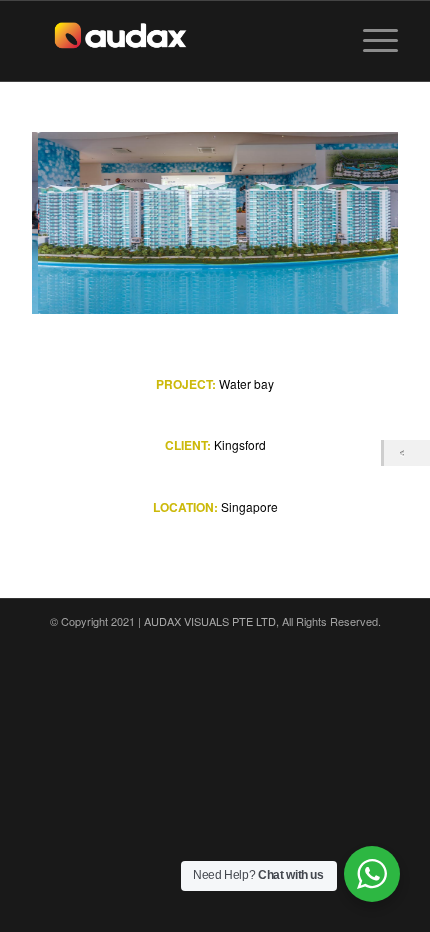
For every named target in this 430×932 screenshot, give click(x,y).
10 (263, 288)
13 (311, 288)
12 (295, 288)
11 (279, 288)
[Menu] (370, 41)
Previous (77, 223)
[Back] (407, 453)
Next (353, 223)
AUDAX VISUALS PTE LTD (210, 621)
